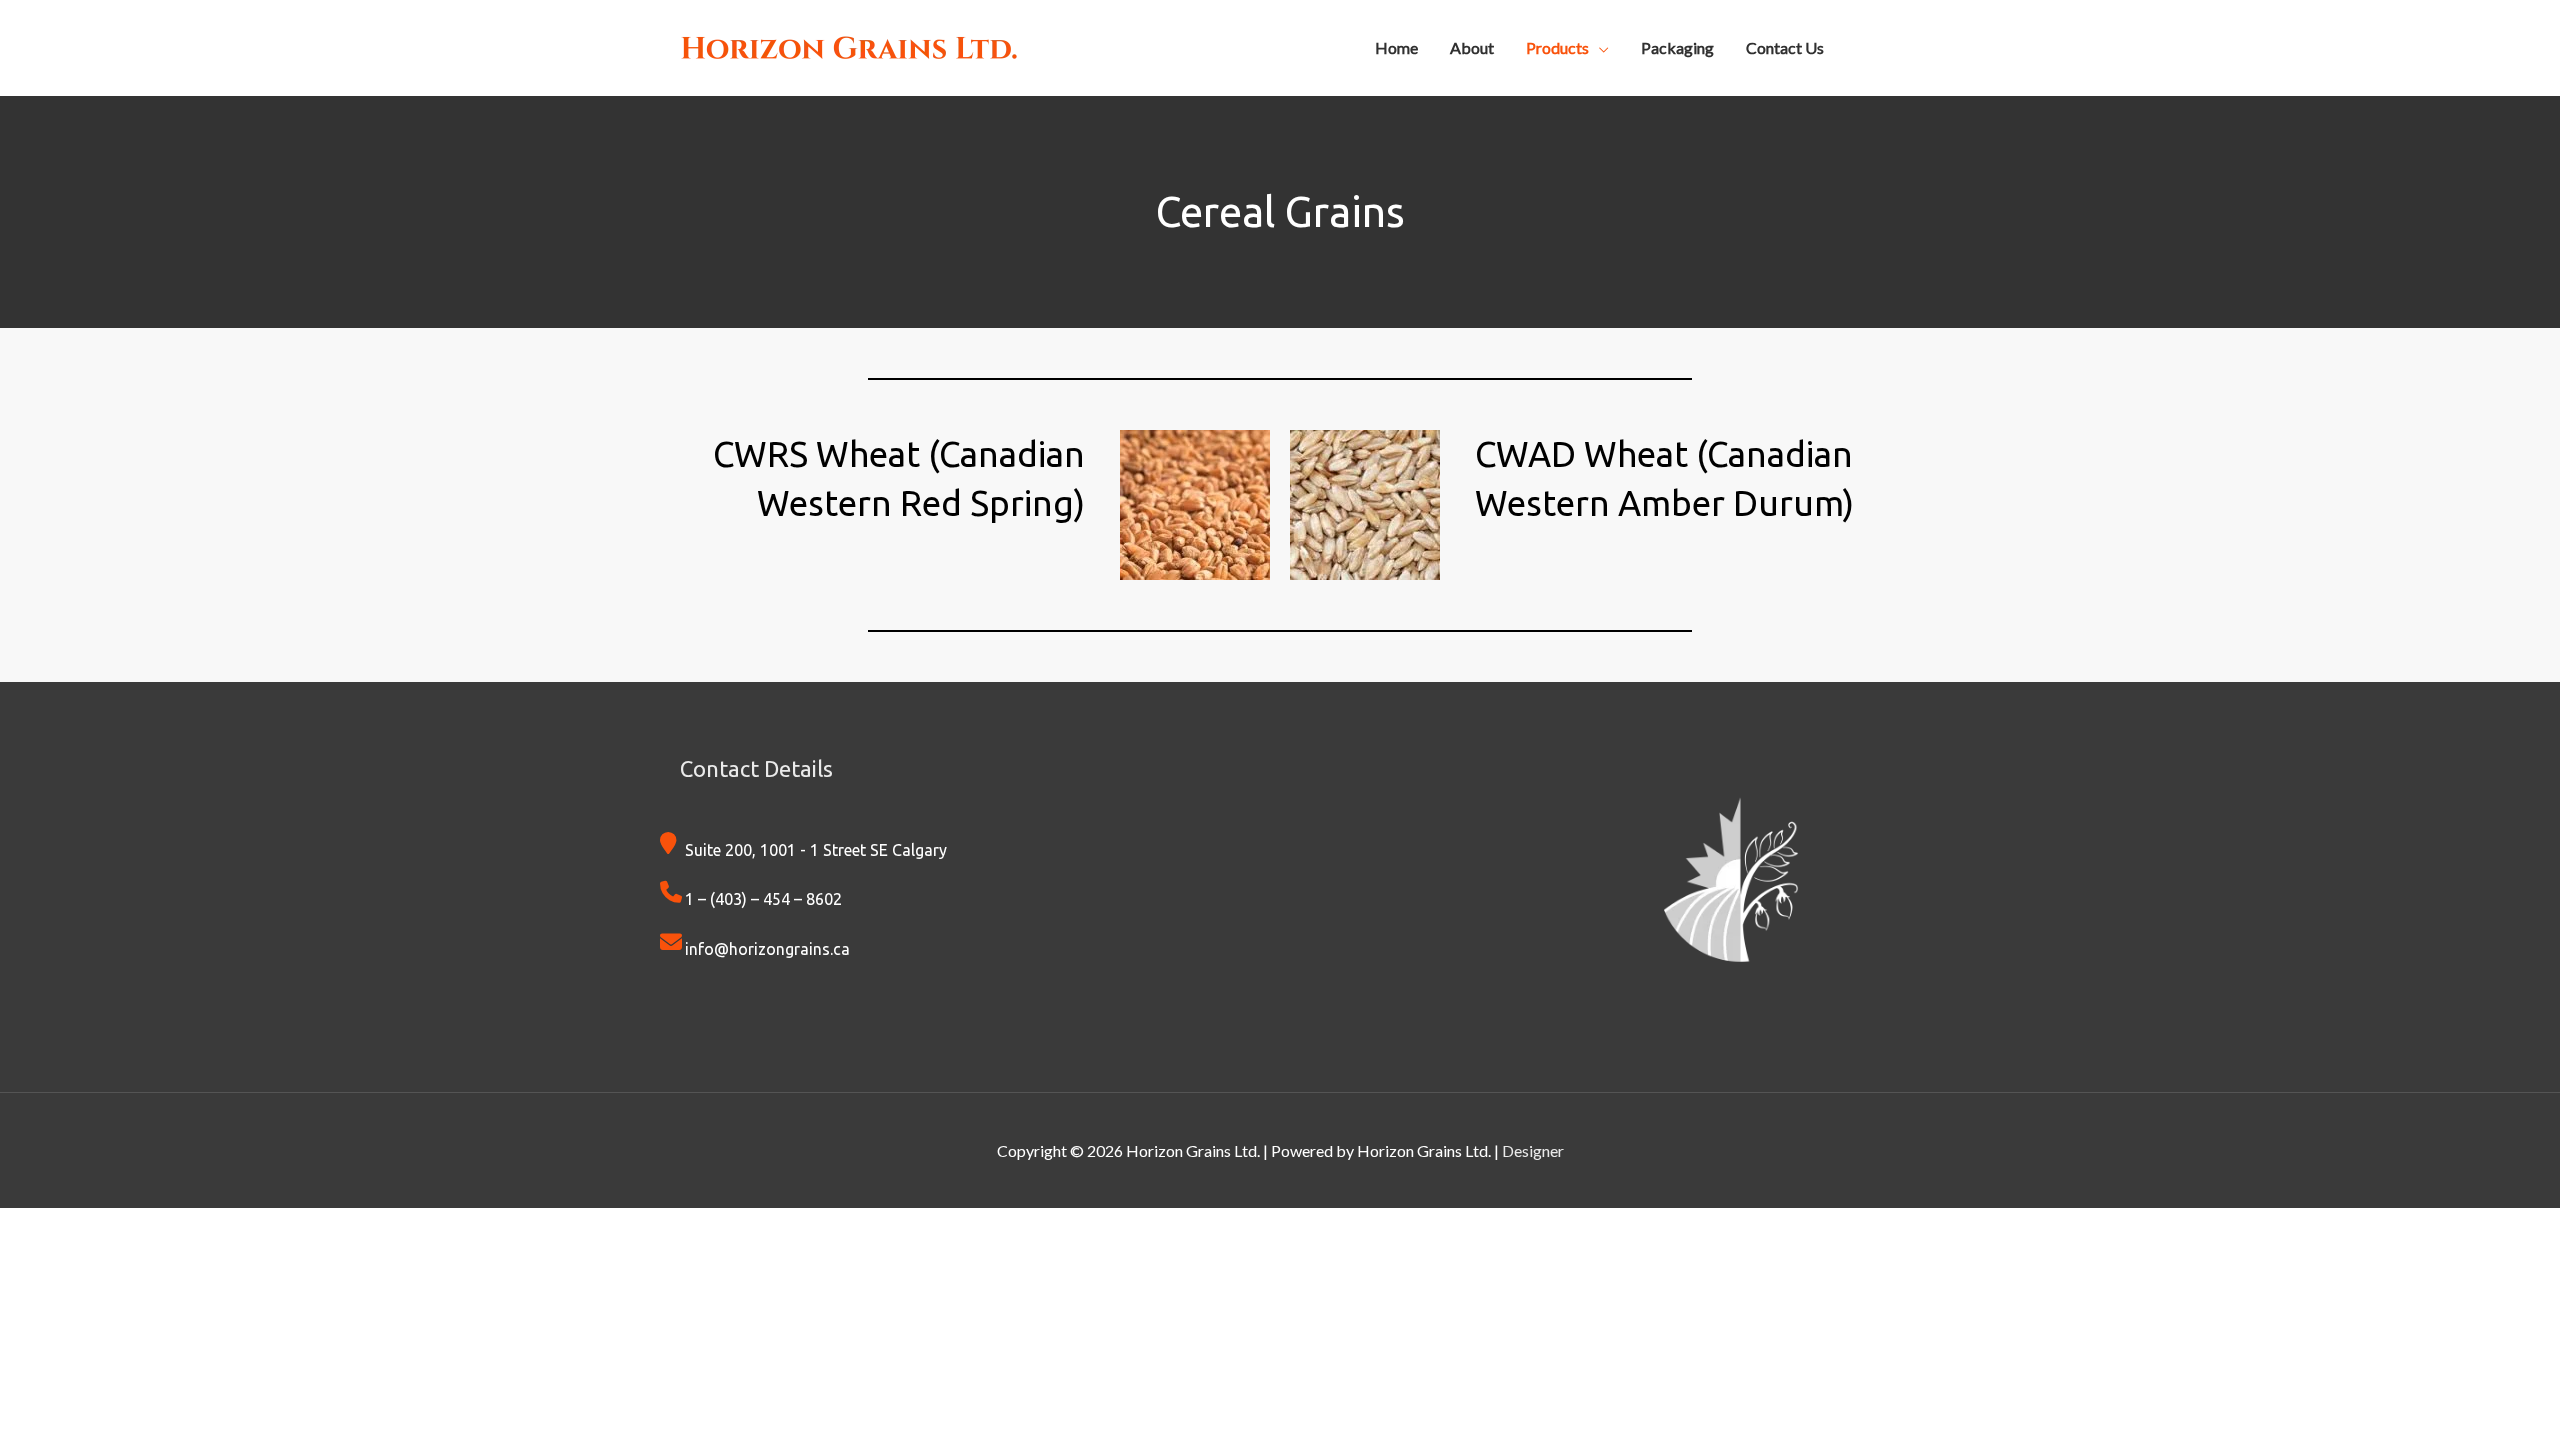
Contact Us (1785, 47)
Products (1557, 47)
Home (1396, 47)
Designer (1533, 1150)
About (1472, 47)
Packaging (1677, 47)
